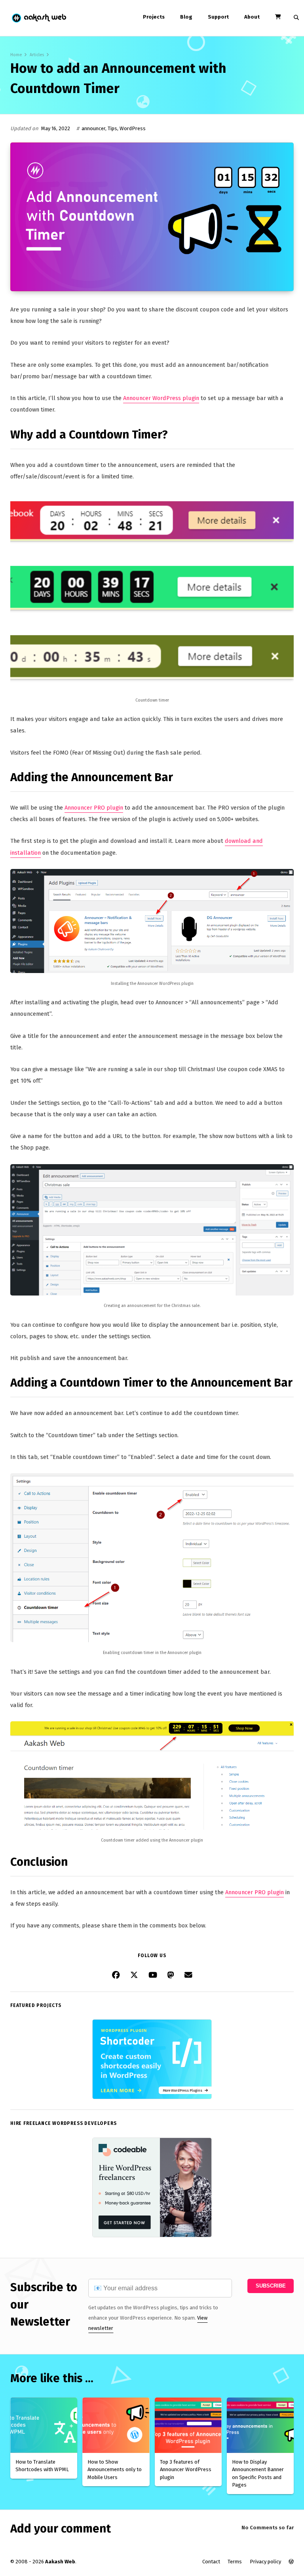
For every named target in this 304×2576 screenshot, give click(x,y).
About (252, 17)
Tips (112, 128)
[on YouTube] (153, 1975)
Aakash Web (39, 18)
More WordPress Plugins (184, 2090)
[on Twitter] (134, 1975)
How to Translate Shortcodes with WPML (42, 2466)
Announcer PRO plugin (94, 808)
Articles (37, 55)
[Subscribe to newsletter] (188, 1975)
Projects (154, 17)
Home (16, 55)
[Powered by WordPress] (291, 2562)
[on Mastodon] (171, 1975)
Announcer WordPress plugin (161, 398)
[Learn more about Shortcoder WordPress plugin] (152, 2097)
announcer (93, 128)
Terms (235, 2562)
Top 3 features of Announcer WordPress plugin (186, 2470)
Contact (211, 2562)
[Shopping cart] (278, 17)
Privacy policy (265, 2562)
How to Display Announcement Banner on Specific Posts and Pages (258, 2474)
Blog (186, 17)
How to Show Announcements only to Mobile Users (115, 2470)
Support (218, 17)
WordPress (133, 128)
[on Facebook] (116, 1975)
